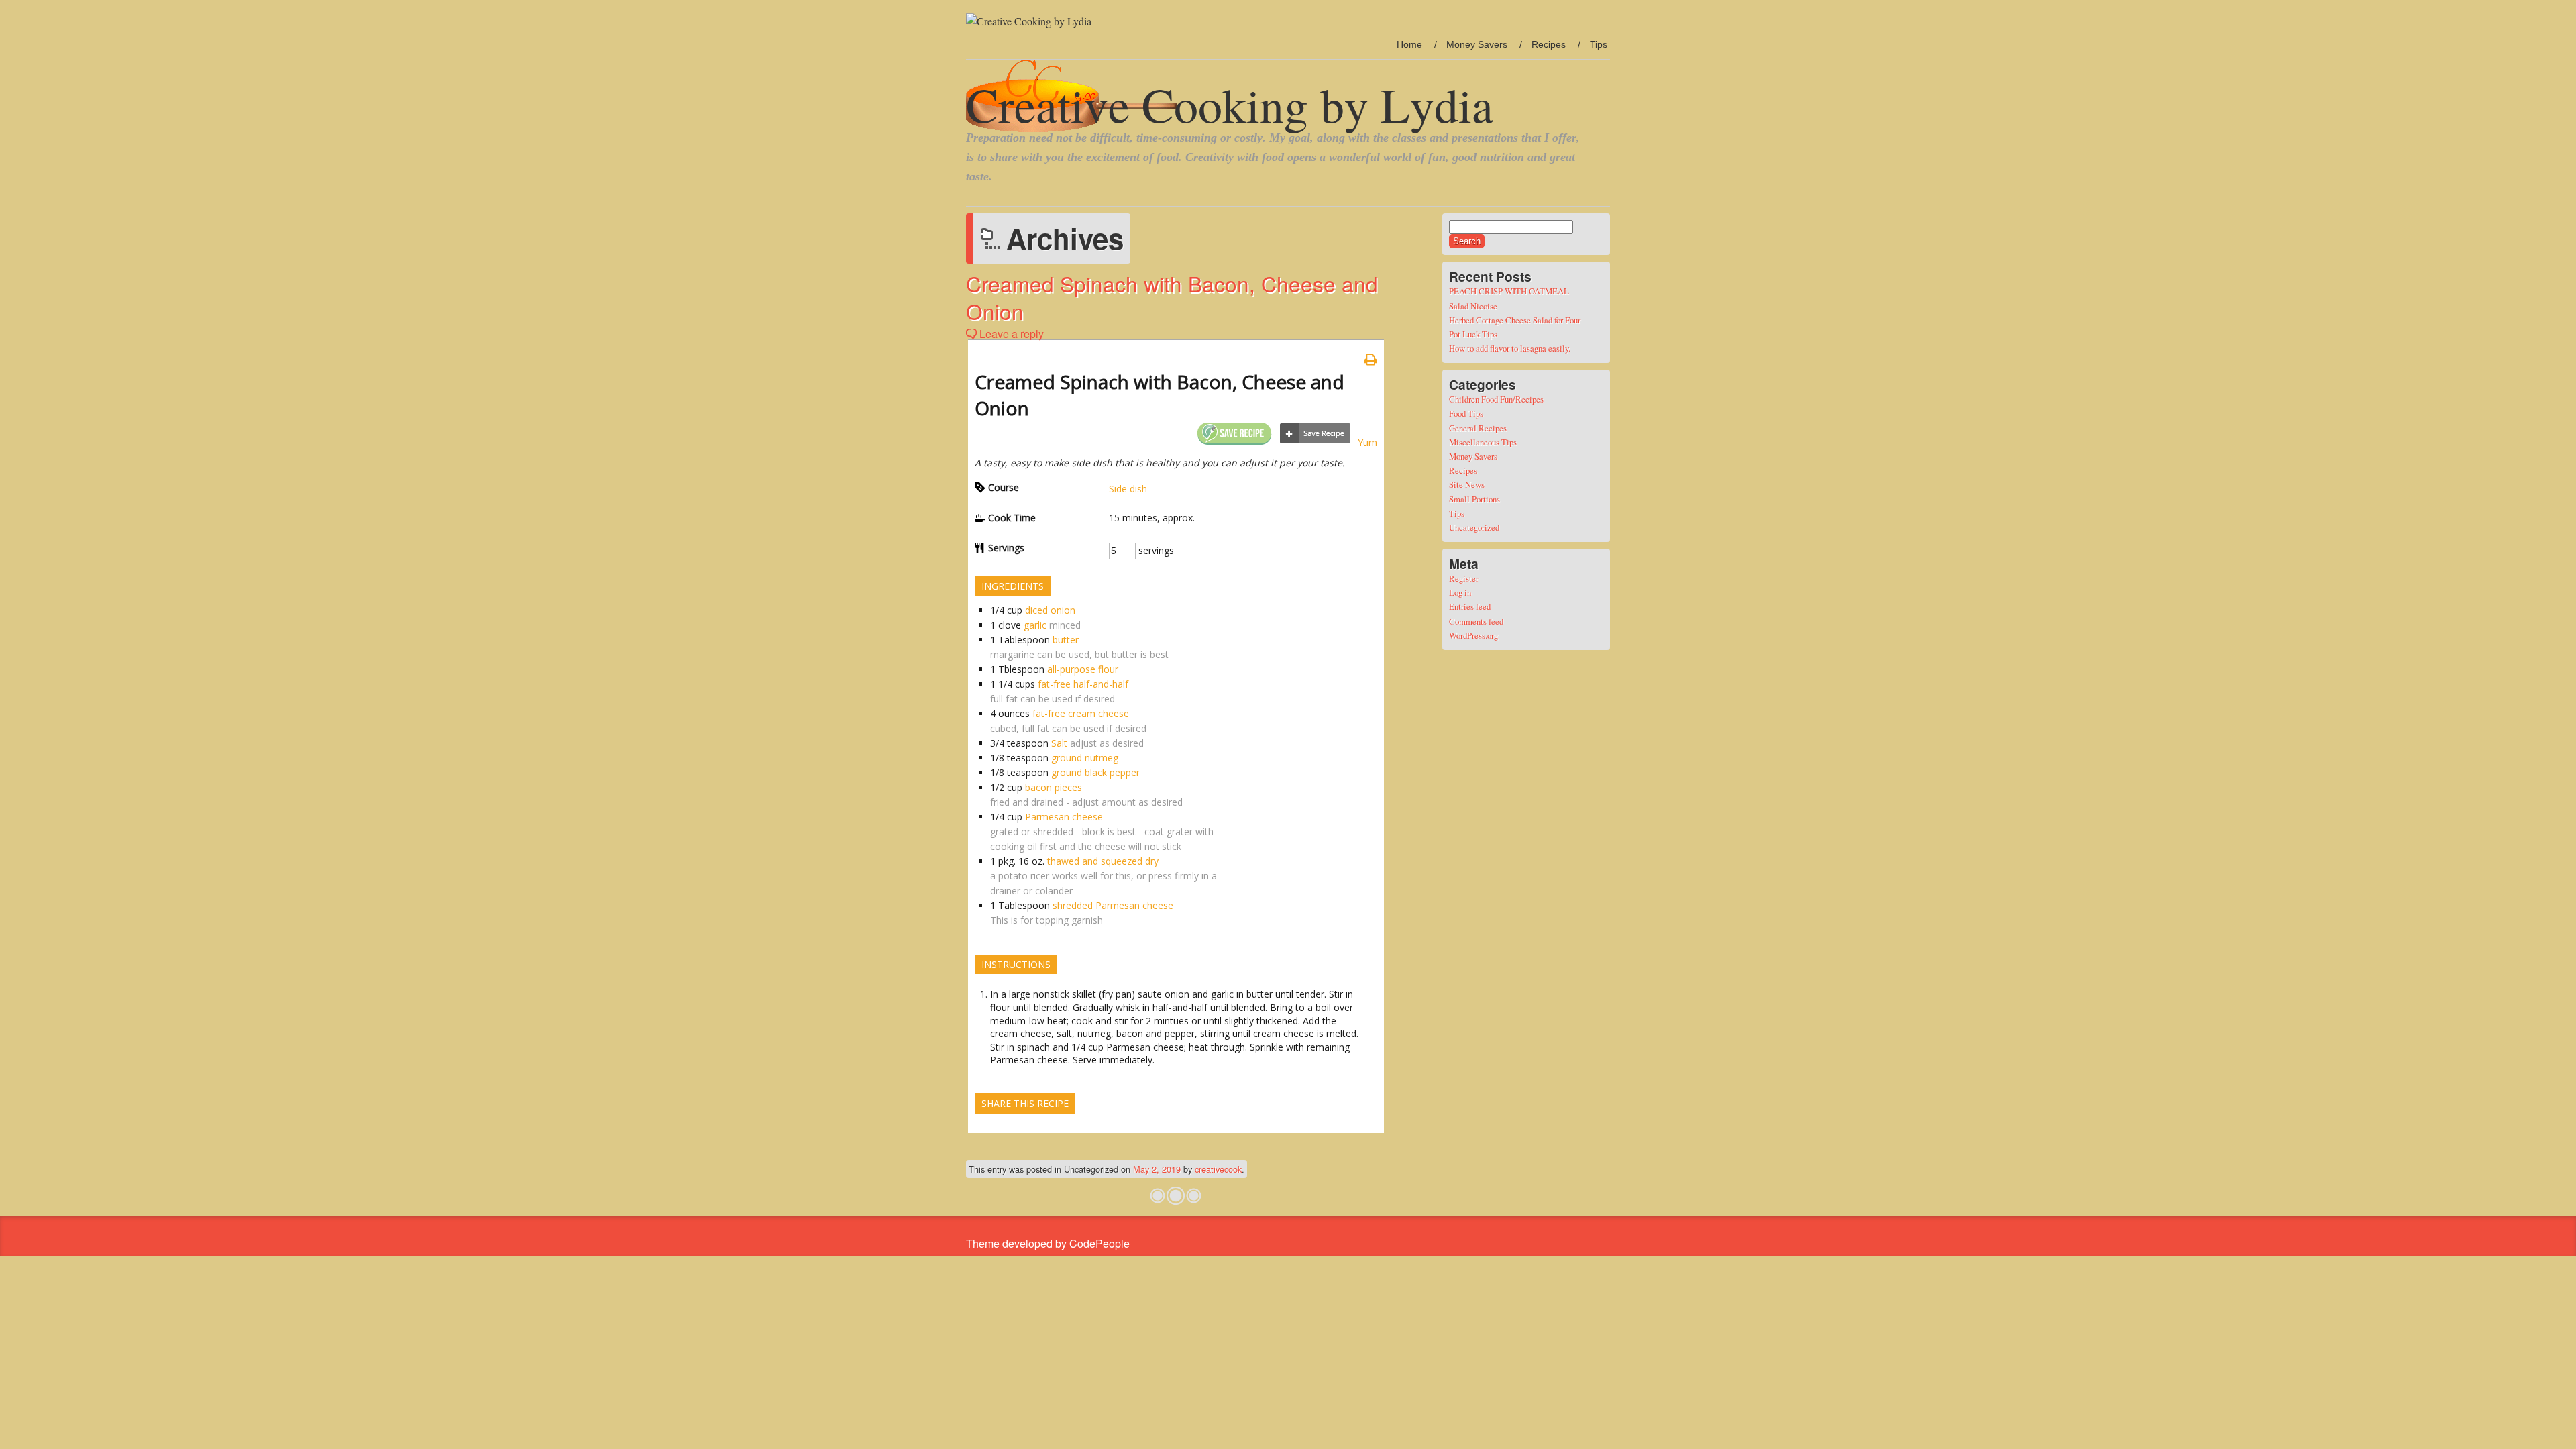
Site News (1467, 484)
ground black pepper (1095, 772)
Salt (1059, 743)
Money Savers (1477, 44)
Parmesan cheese (1064, 817)
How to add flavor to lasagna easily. (1510, 348)
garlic (1035, 625)
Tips (1599, 44)
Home (1409, 44)
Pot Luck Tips (1473, 334)
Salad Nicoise (1473, 306)
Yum (1367, 442)
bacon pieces (1054, 787)
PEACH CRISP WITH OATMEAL (1509, 291)
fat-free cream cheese (1081, 713)
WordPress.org (1473, 635)
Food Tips (1466, 413)
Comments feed (1476, 621)
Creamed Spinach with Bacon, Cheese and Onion (1172, 297)
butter (1066, 640)
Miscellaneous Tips (1483, 442)
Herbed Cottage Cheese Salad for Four (1515, 320)
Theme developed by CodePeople (1048, 1243)
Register (1464, 578)
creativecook (1218, 1169)
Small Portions (1474, 499)
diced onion (1050, 610)
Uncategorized (1474, 527)
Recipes (1549, 44)
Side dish (1128, 489)
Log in (1460, 592)
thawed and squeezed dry (1103, 861)
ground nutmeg (1085, 758)
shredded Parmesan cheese (1113, 905)
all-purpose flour (1083, 669)
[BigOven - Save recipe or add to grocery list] (1315, 434)
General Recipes (1478, 428)
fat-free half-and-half (1083, 684)
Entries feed (1470, 606)
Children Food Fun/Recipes (1496, 399)
